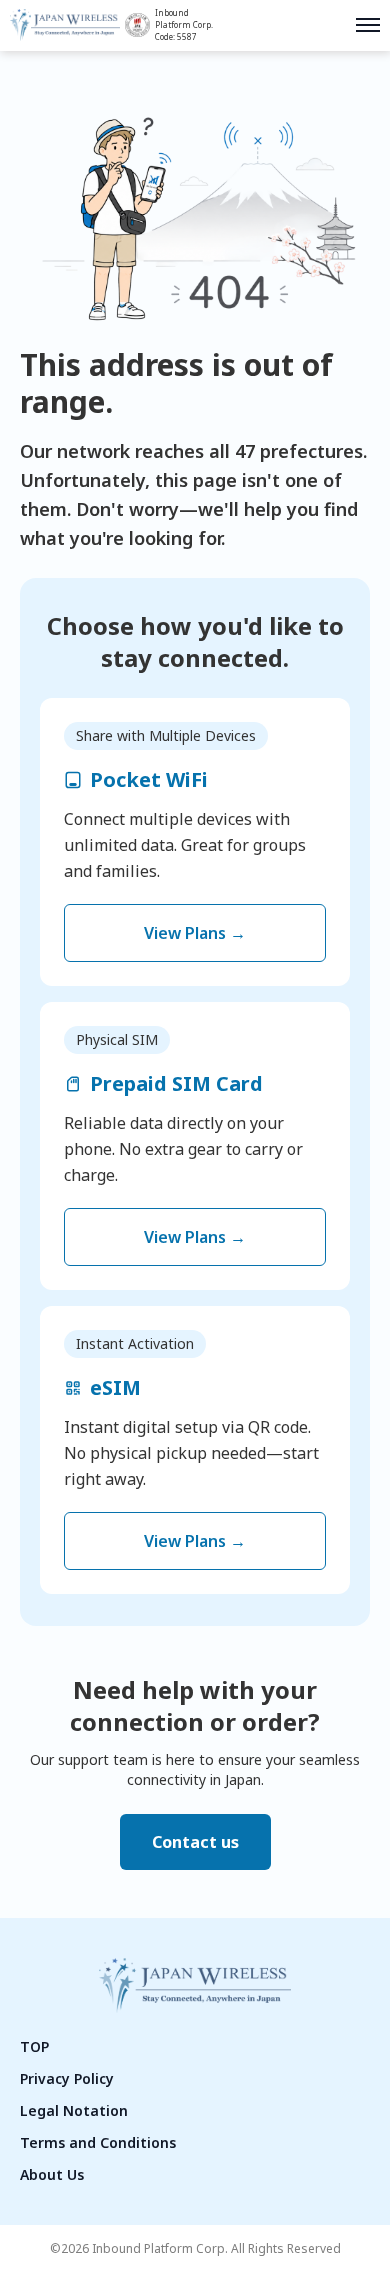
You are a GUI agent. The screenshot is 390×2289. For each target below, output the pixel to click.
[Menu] (368, 25)
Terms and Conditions (98, 2142)
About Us (52, 2174)
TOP (34, 2046)
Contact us (195, 1842)
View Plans (195, 933)
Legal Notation (74, 2110)
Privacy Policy (67, 2078)
